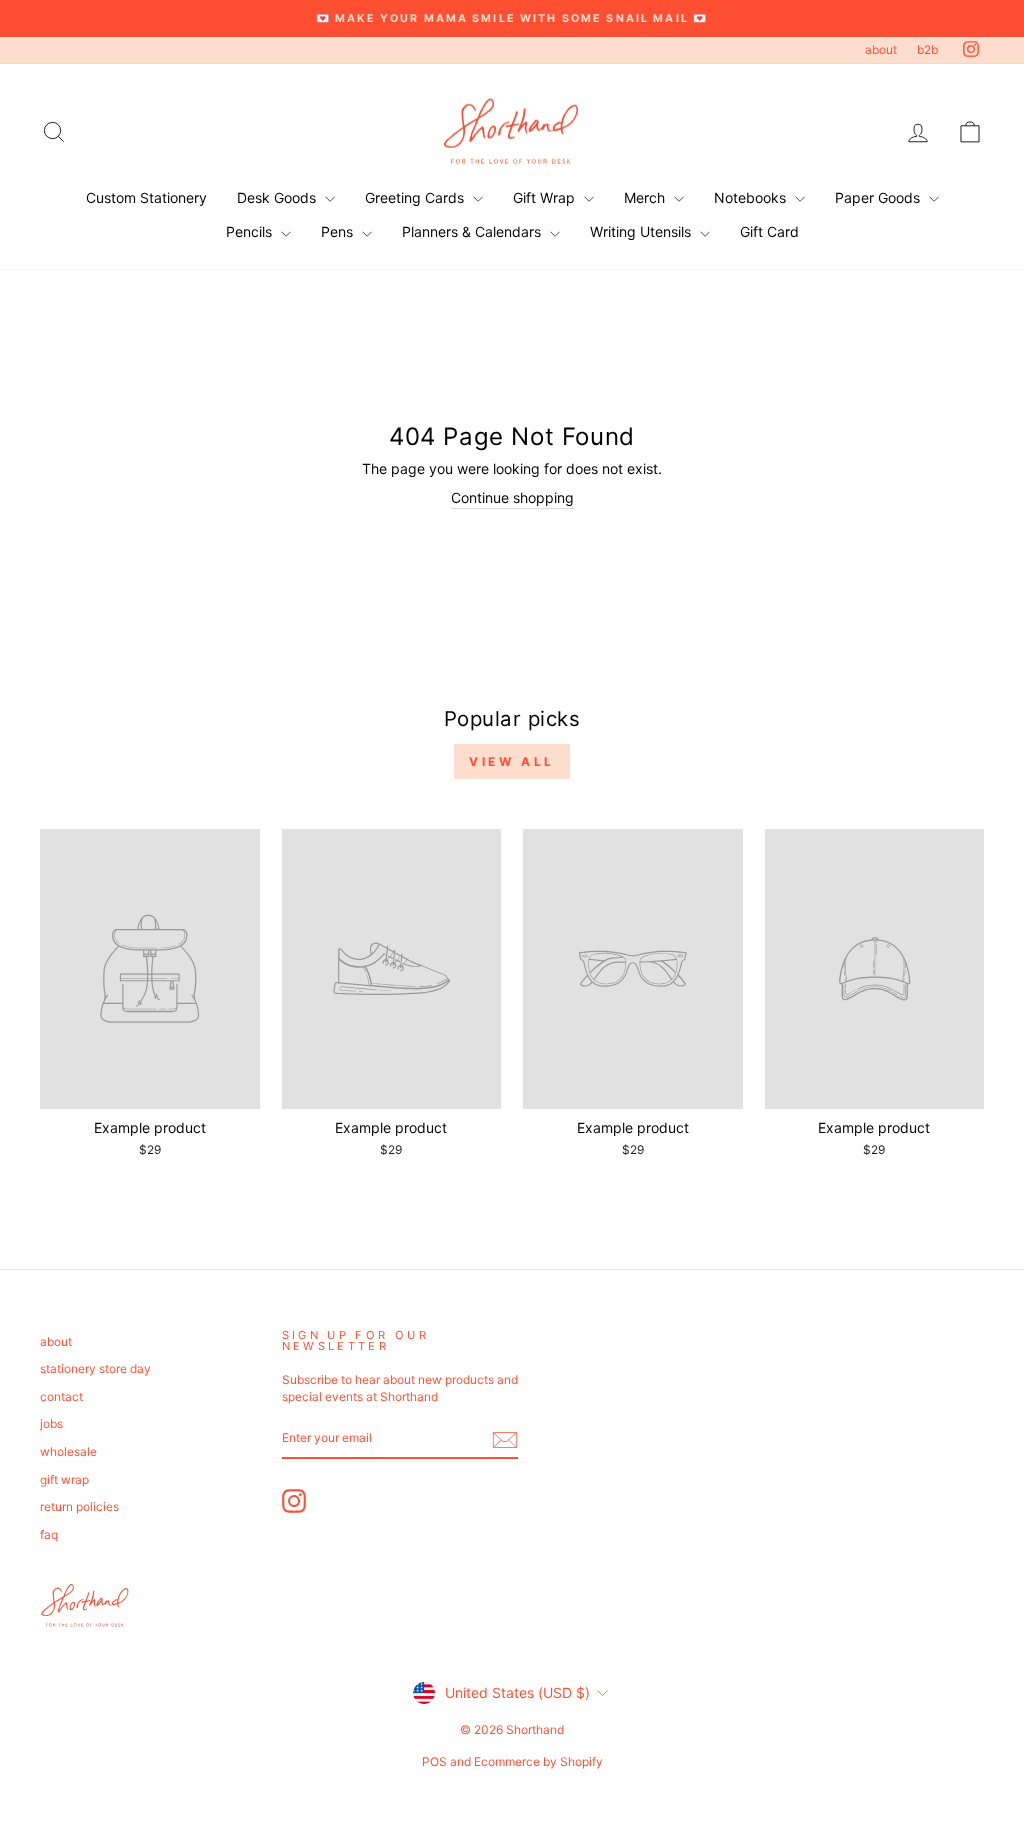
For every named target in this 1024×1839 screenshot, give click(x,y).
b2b (927, 49)
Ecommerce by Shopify (538, 1761)
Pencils (251, 231)
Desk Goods (278, 197)
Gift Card (769, 231)
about (881, 49)
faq (49, 1534)
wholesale (68, 1451)
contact (61, 1396)
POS (434, 1761)
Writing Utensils (642, 231)
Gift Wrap (546, 197)
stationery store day (95, 1368)
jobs (51, 1423)
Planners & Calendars (473, 231)
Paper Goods (879, 197)
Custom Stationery (146, 197)
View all (512, 761)
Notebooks (752, 197)
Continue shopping (512, 497)
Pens (339, 231)
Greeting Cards (416, 197)
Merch (646, 197)
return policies (79, 1506)
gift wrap (64, 1479)
